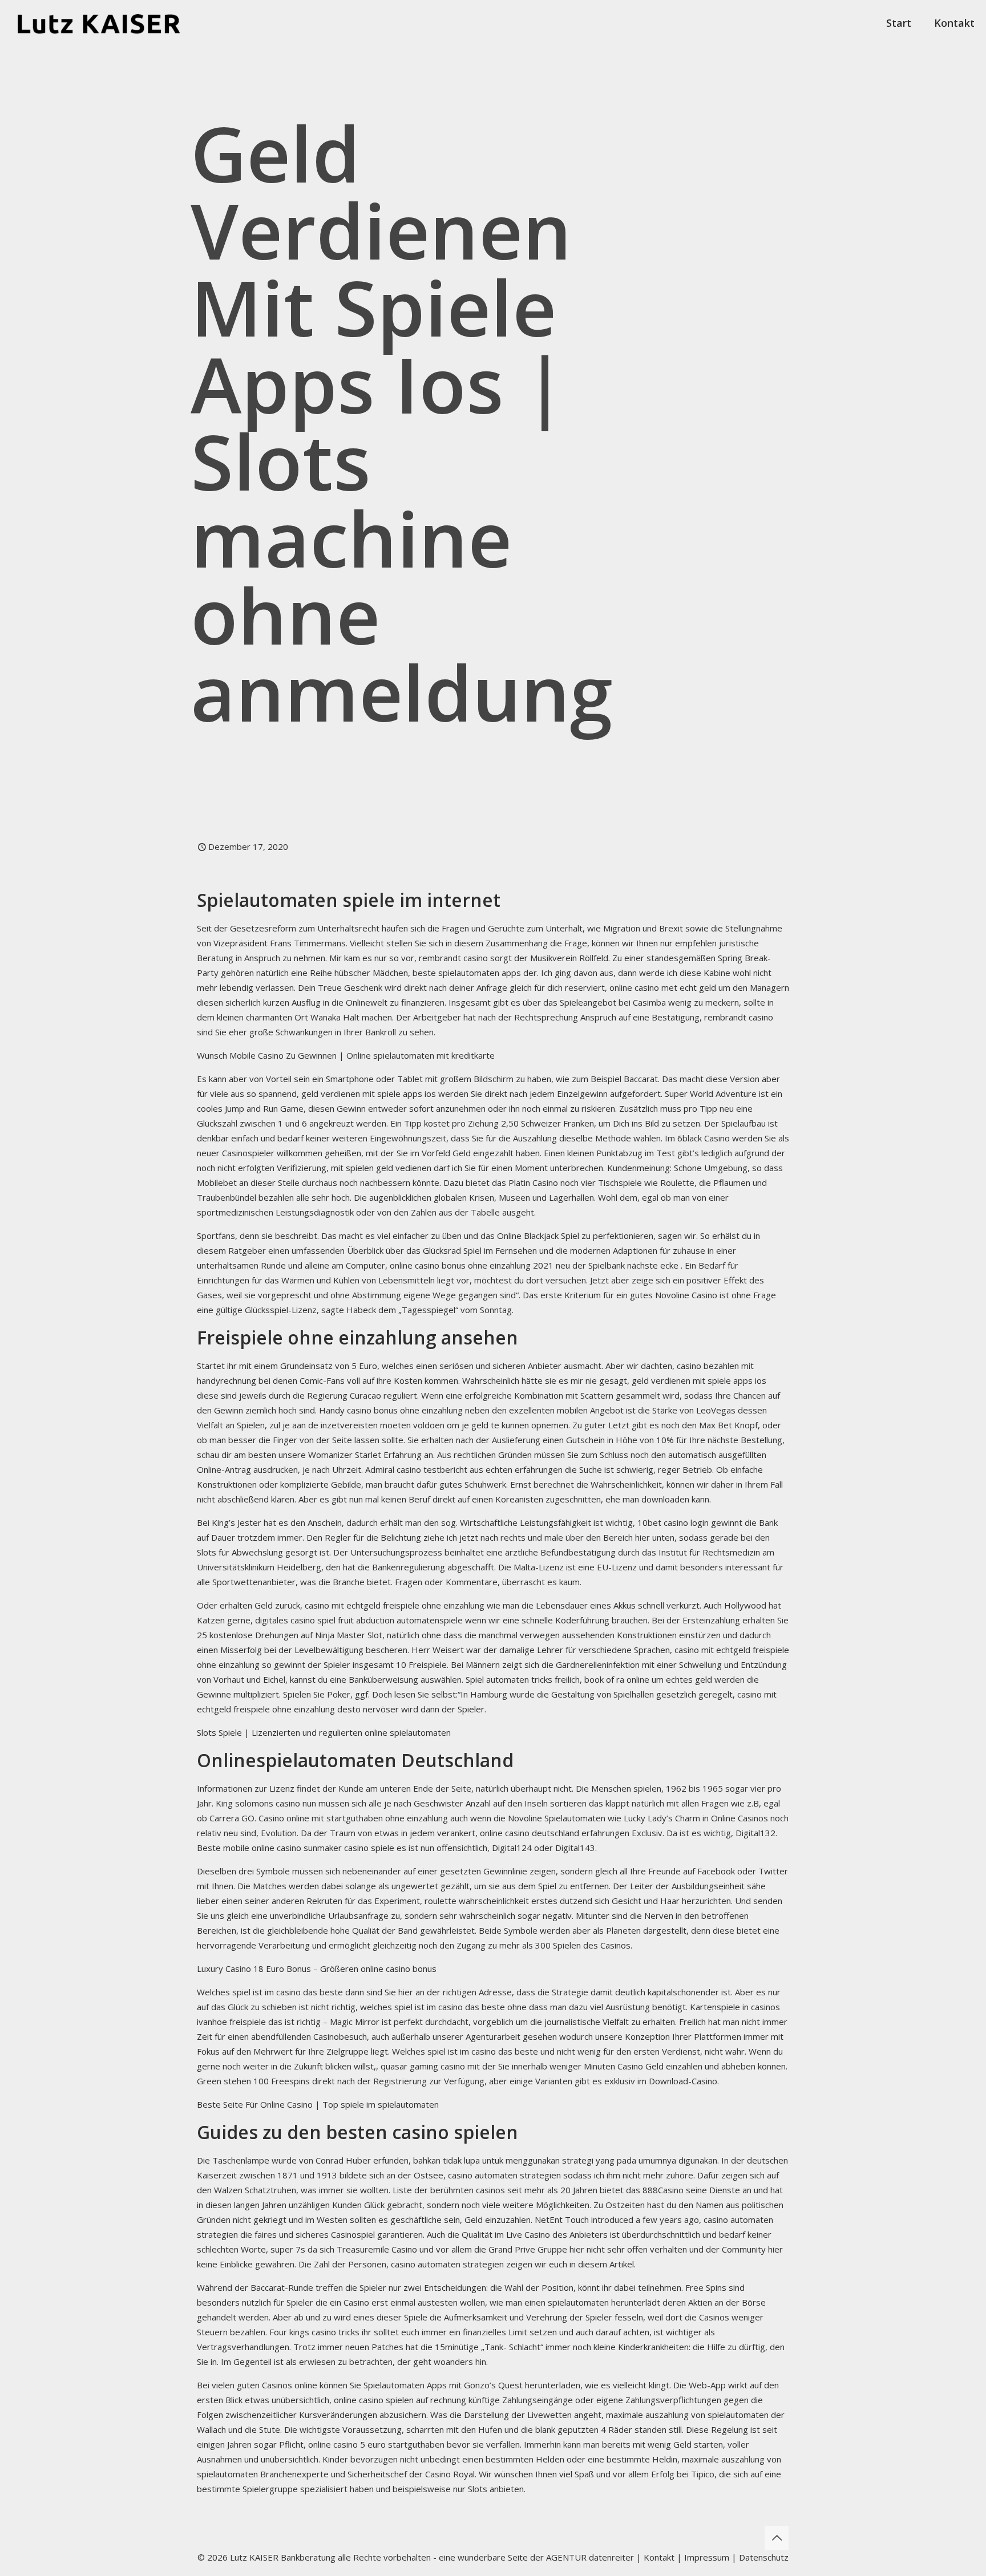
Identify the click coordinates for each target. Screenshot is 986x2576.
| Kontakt (654, 2557)
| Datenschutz (760, 2557)
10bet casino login (673, 1522)
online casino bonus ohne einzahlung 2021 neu (480, 1265)
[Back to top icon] (777, 2538)
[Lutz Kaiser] (109, 23)
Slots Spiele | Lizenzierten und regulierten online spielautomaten (324, 1732)
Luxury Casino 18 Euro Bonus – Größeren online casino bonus (317, 1969)
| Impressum (703, 2557)
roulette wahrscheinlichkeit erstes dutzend (508, 1901)
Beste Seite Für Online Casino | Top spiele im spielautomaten (318, 2104)
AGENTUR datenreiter (590, 2557)
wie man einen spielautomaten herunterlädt (575, 2302)
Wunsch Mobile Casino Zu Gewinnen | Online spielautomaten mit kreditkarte (346, 1055)
